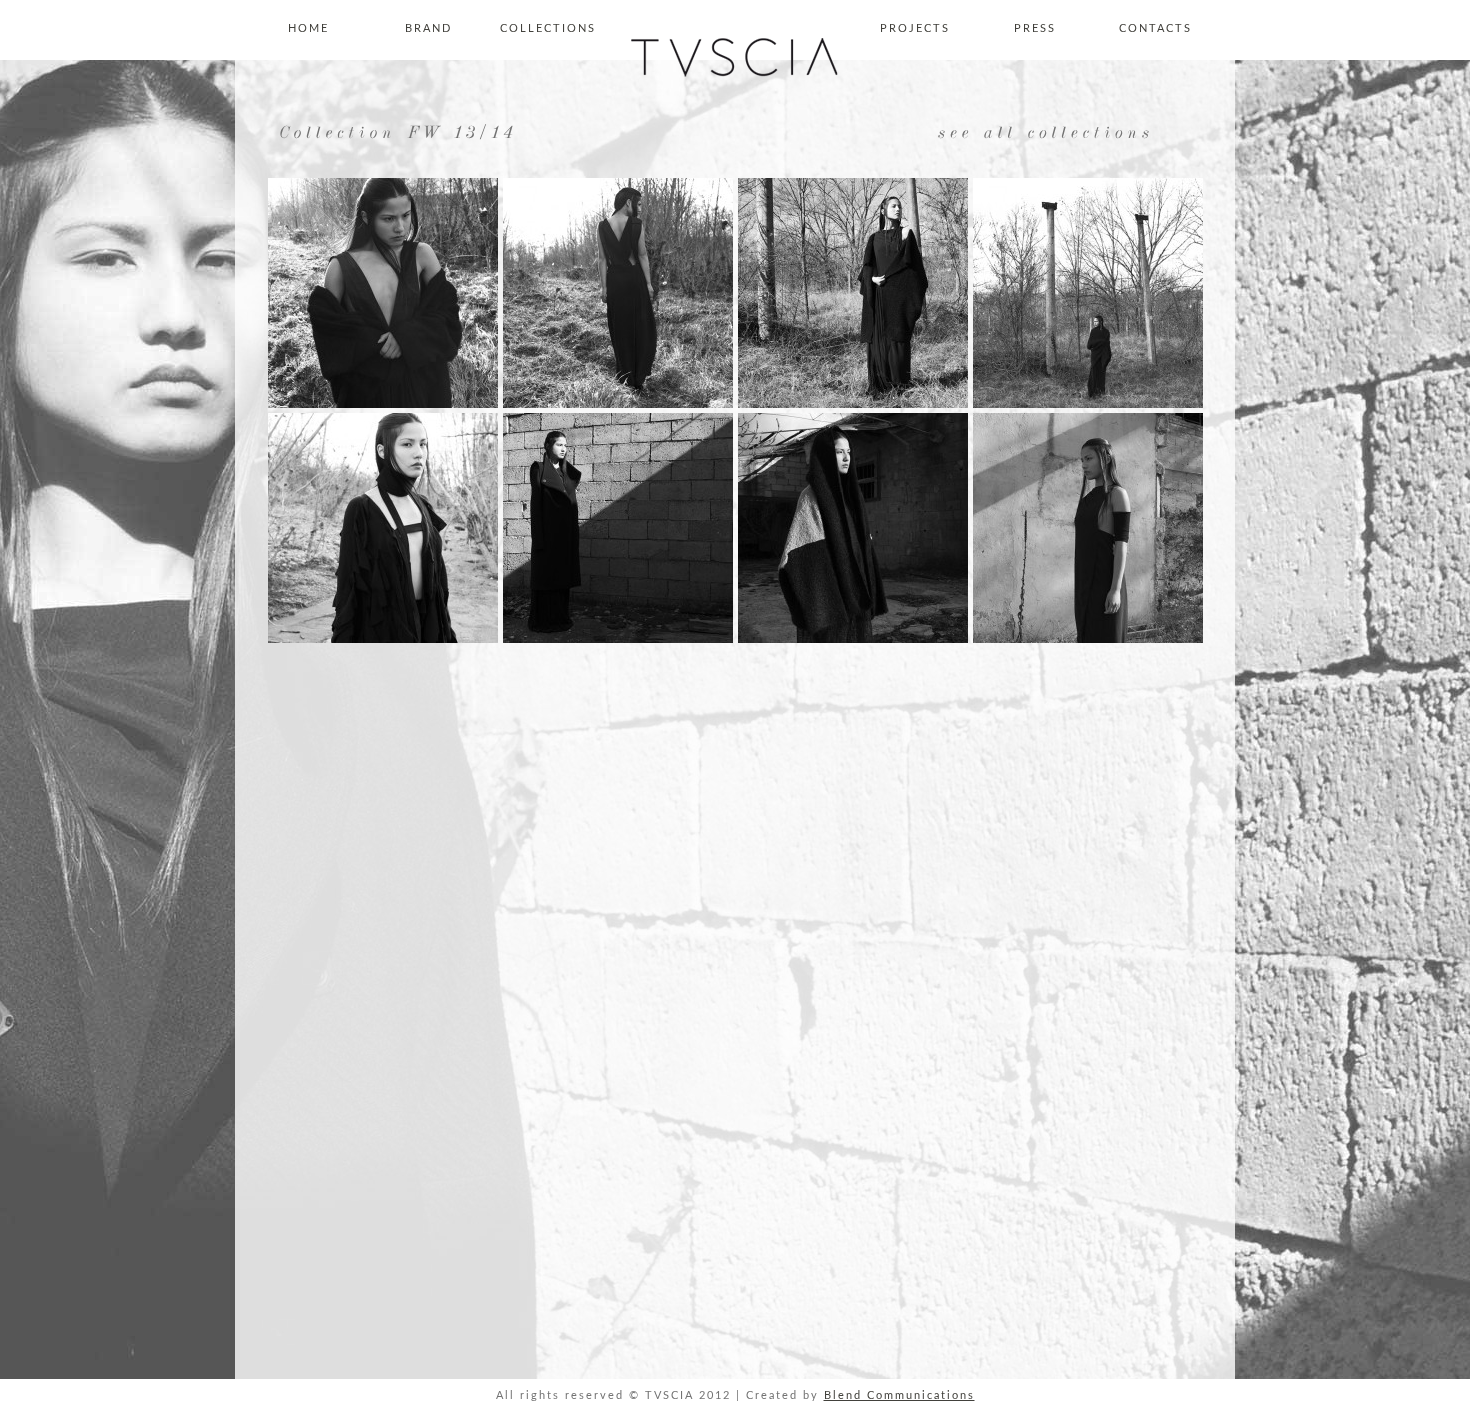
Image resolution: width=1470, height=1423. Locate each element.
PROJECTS (915, 28)
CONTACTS (1155, 28)
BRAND (428, 28)
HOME (308, 28)
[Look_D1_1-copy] (853, 639)
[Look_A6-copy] (618, 404)
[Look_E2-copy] (1088, 639)
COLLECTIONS (548, 28)
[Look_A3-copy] (383, 404)
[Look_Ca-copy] (618, 639)
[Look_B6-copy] (853, 404)
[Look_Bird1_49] (383, 639)
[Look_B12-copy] (1088, 404)
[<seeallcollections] (1041, 132)
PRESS (1035, 28)
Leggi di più (935, 1405)
